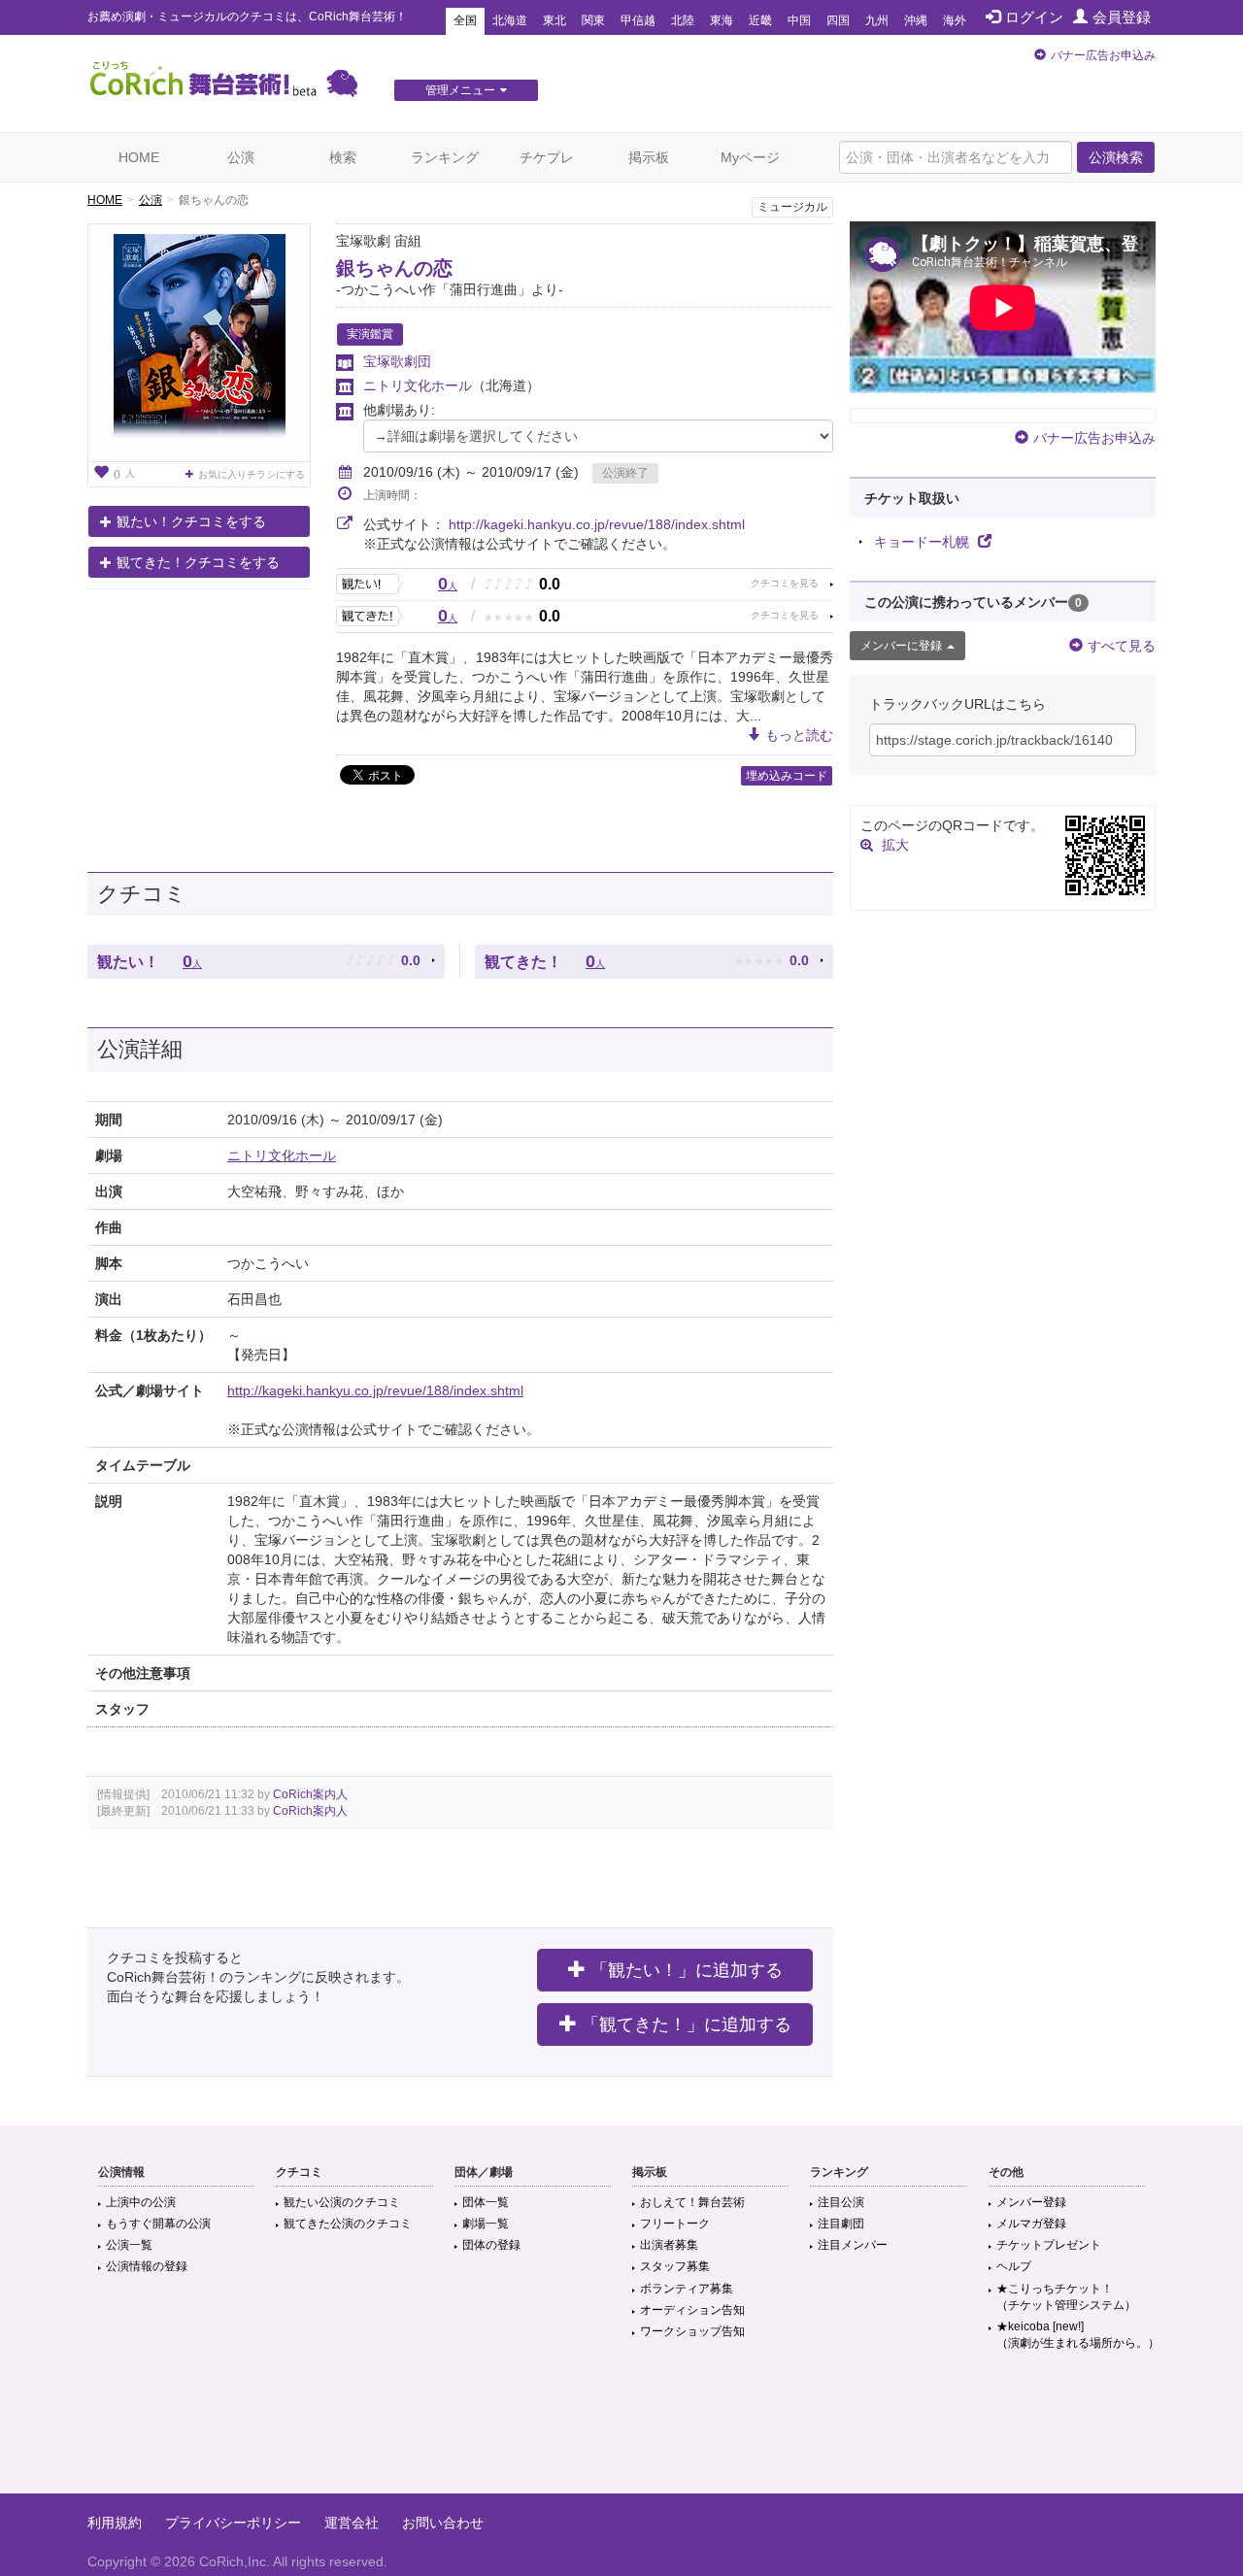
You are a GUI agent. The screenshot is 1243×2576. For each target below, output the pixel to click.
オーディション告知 (692, 2310)
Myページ (750, 157)
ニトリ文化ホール (418, 385)
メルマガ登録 (1031, 2224)
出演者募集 (669, 2245)
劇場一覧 (486, 2224)
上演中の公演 (141, 2202)
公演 (241, 157)
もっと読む (799, 735)
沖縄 (916, 20)
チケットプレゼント (1049, 2245)
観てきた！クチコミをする (198, 562)
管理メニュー (460, 90)
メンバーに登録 (901, 646)
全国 (465, 20)
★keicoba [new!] (1078, 2335)
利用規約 (115, 2523)
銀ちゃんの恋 (394, 268)
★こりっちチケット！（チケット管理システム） (1066, 2297)
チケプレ (547, 157)
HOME (139, 157)
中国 (799, 20)
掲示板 (649, 157)
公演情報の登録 (147, 2266)
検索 (343, 157)
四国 (838, 20)
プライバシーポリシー (233, 2523)
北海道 (510, 20)
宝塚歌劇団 (397, 361)
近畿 (760, 20)
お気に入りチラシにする (252, 474)
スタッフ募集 (675, 2266)
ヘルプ (1014, 2266)
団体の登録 (491, 2245)
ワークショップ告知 (692, 2331)
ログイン (1034, 17)
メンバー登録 (1031, 2202)
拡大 (895, 845)
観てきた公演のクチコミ (348, 2224)
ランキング (445, 157)
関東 (593, 20)
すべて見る (1122, 646)
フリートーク (675, 2224)
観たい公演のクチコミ (342, 2202)
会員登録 (1122, 17)
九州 (877, 20)
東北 (554, 20)
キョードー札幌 (924, 542)
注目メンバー (853, 2245)
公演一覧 (129, 2245)
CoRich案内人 (310, 1794)
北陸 (683, 20)
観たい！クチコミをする (191, 521)
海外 (955, 20)
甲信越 (638, 20)
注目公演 (841, 2202)
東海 (722, 20)
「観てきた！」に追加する (687, 2024)
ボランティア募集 (687, 2289)
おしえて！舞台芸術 (692, 2202)
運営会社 (352, 2523)
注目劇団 (841, 2224)
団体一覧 (486, 2202)
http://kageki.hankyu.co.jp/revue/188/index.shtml (597, 524)
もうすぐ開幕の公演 (158, 2224)
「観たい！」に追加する (687, 1970)
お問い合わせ (443, 2523)
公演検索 (1116, 157)
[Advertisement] (621, 2430)
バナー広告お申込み (1103, 55)
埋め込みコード (787, 776)
